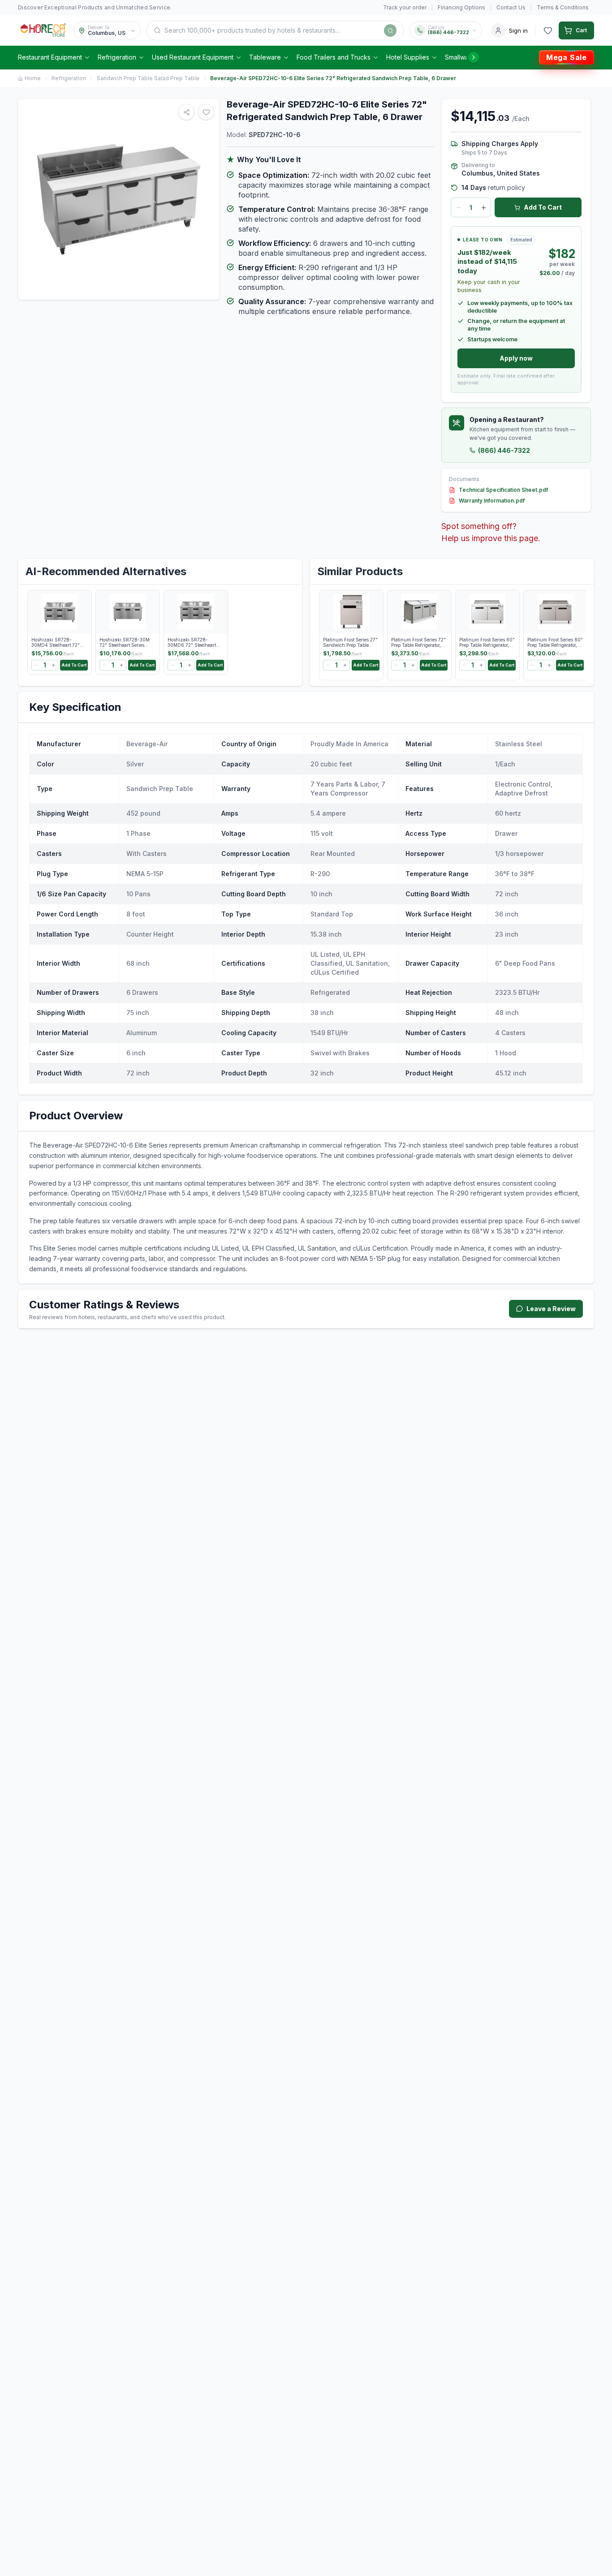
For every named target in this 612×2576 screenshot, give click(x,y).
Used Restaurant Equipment (193, 57)
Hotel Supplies (408, 57)
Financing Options (461, 7)
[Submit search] (390, 30)
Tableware (265, 57)
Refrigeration (117, 57)
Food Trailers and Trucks (334, 57)
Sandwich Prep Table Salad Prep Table (148, 78)
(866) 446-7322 (504, 450)
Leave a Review (551, 1309)
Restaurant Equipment (50, 57)
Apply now (516, 358)
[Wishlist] (548, 30)
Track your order (405, 7)
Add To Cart (543, 207)
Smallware (460, 57)
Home (33, 78)
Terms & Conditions (563, 7)
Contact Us (511, 7)
